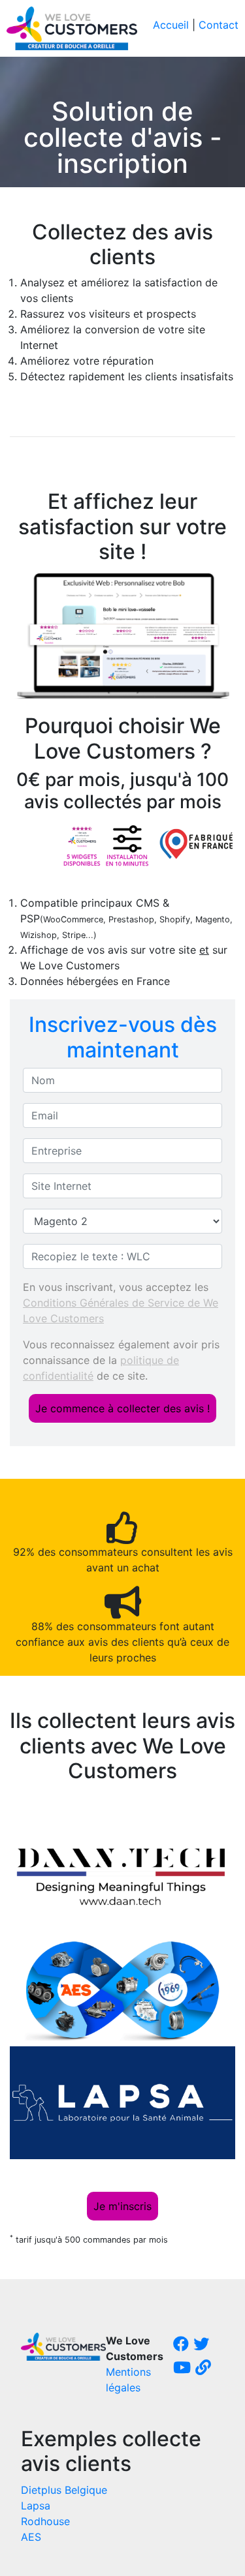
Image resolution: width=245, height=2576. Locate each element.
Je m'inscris (122, 2206)
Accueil (171, 25)
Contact (219, 25)
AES (31, 2537)
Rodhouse (45, 2521)
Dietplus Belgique (64, 2490)
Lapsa (36, 2506)
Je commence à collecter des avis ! (122, 1408)
